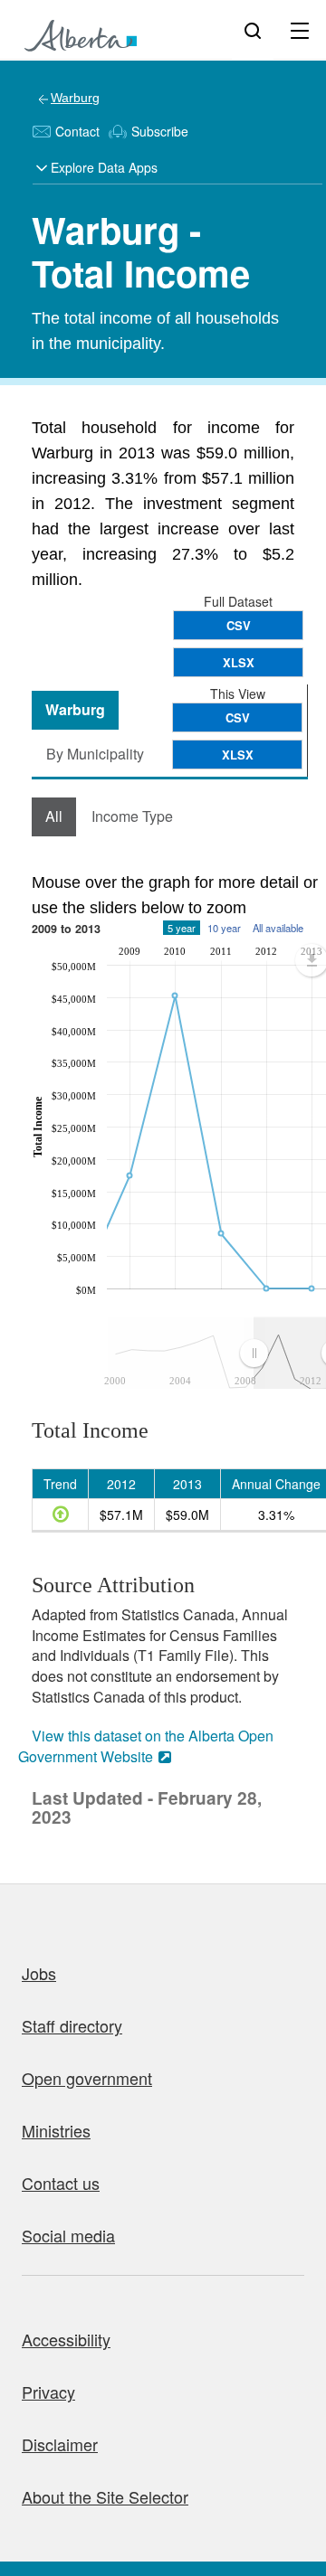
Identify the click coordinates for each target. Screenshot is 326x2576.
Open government (87, 2078)
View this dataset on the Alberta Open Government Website (146, 1746)
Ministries (56, 2130)
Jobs (39, 1973)
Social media (68, 2235)
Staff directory (72, 2025)
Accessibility (66, 2339)
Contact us (61, 2183)
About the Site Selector (105, 2496)
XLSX (239, 662)
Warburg (75, 98)
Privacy (48, 2392)
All (54, 816)
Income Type (132, 816)
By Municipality (95, 754)
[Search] (253, 30)
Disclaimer (60, 2444)
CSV (239, 625)
